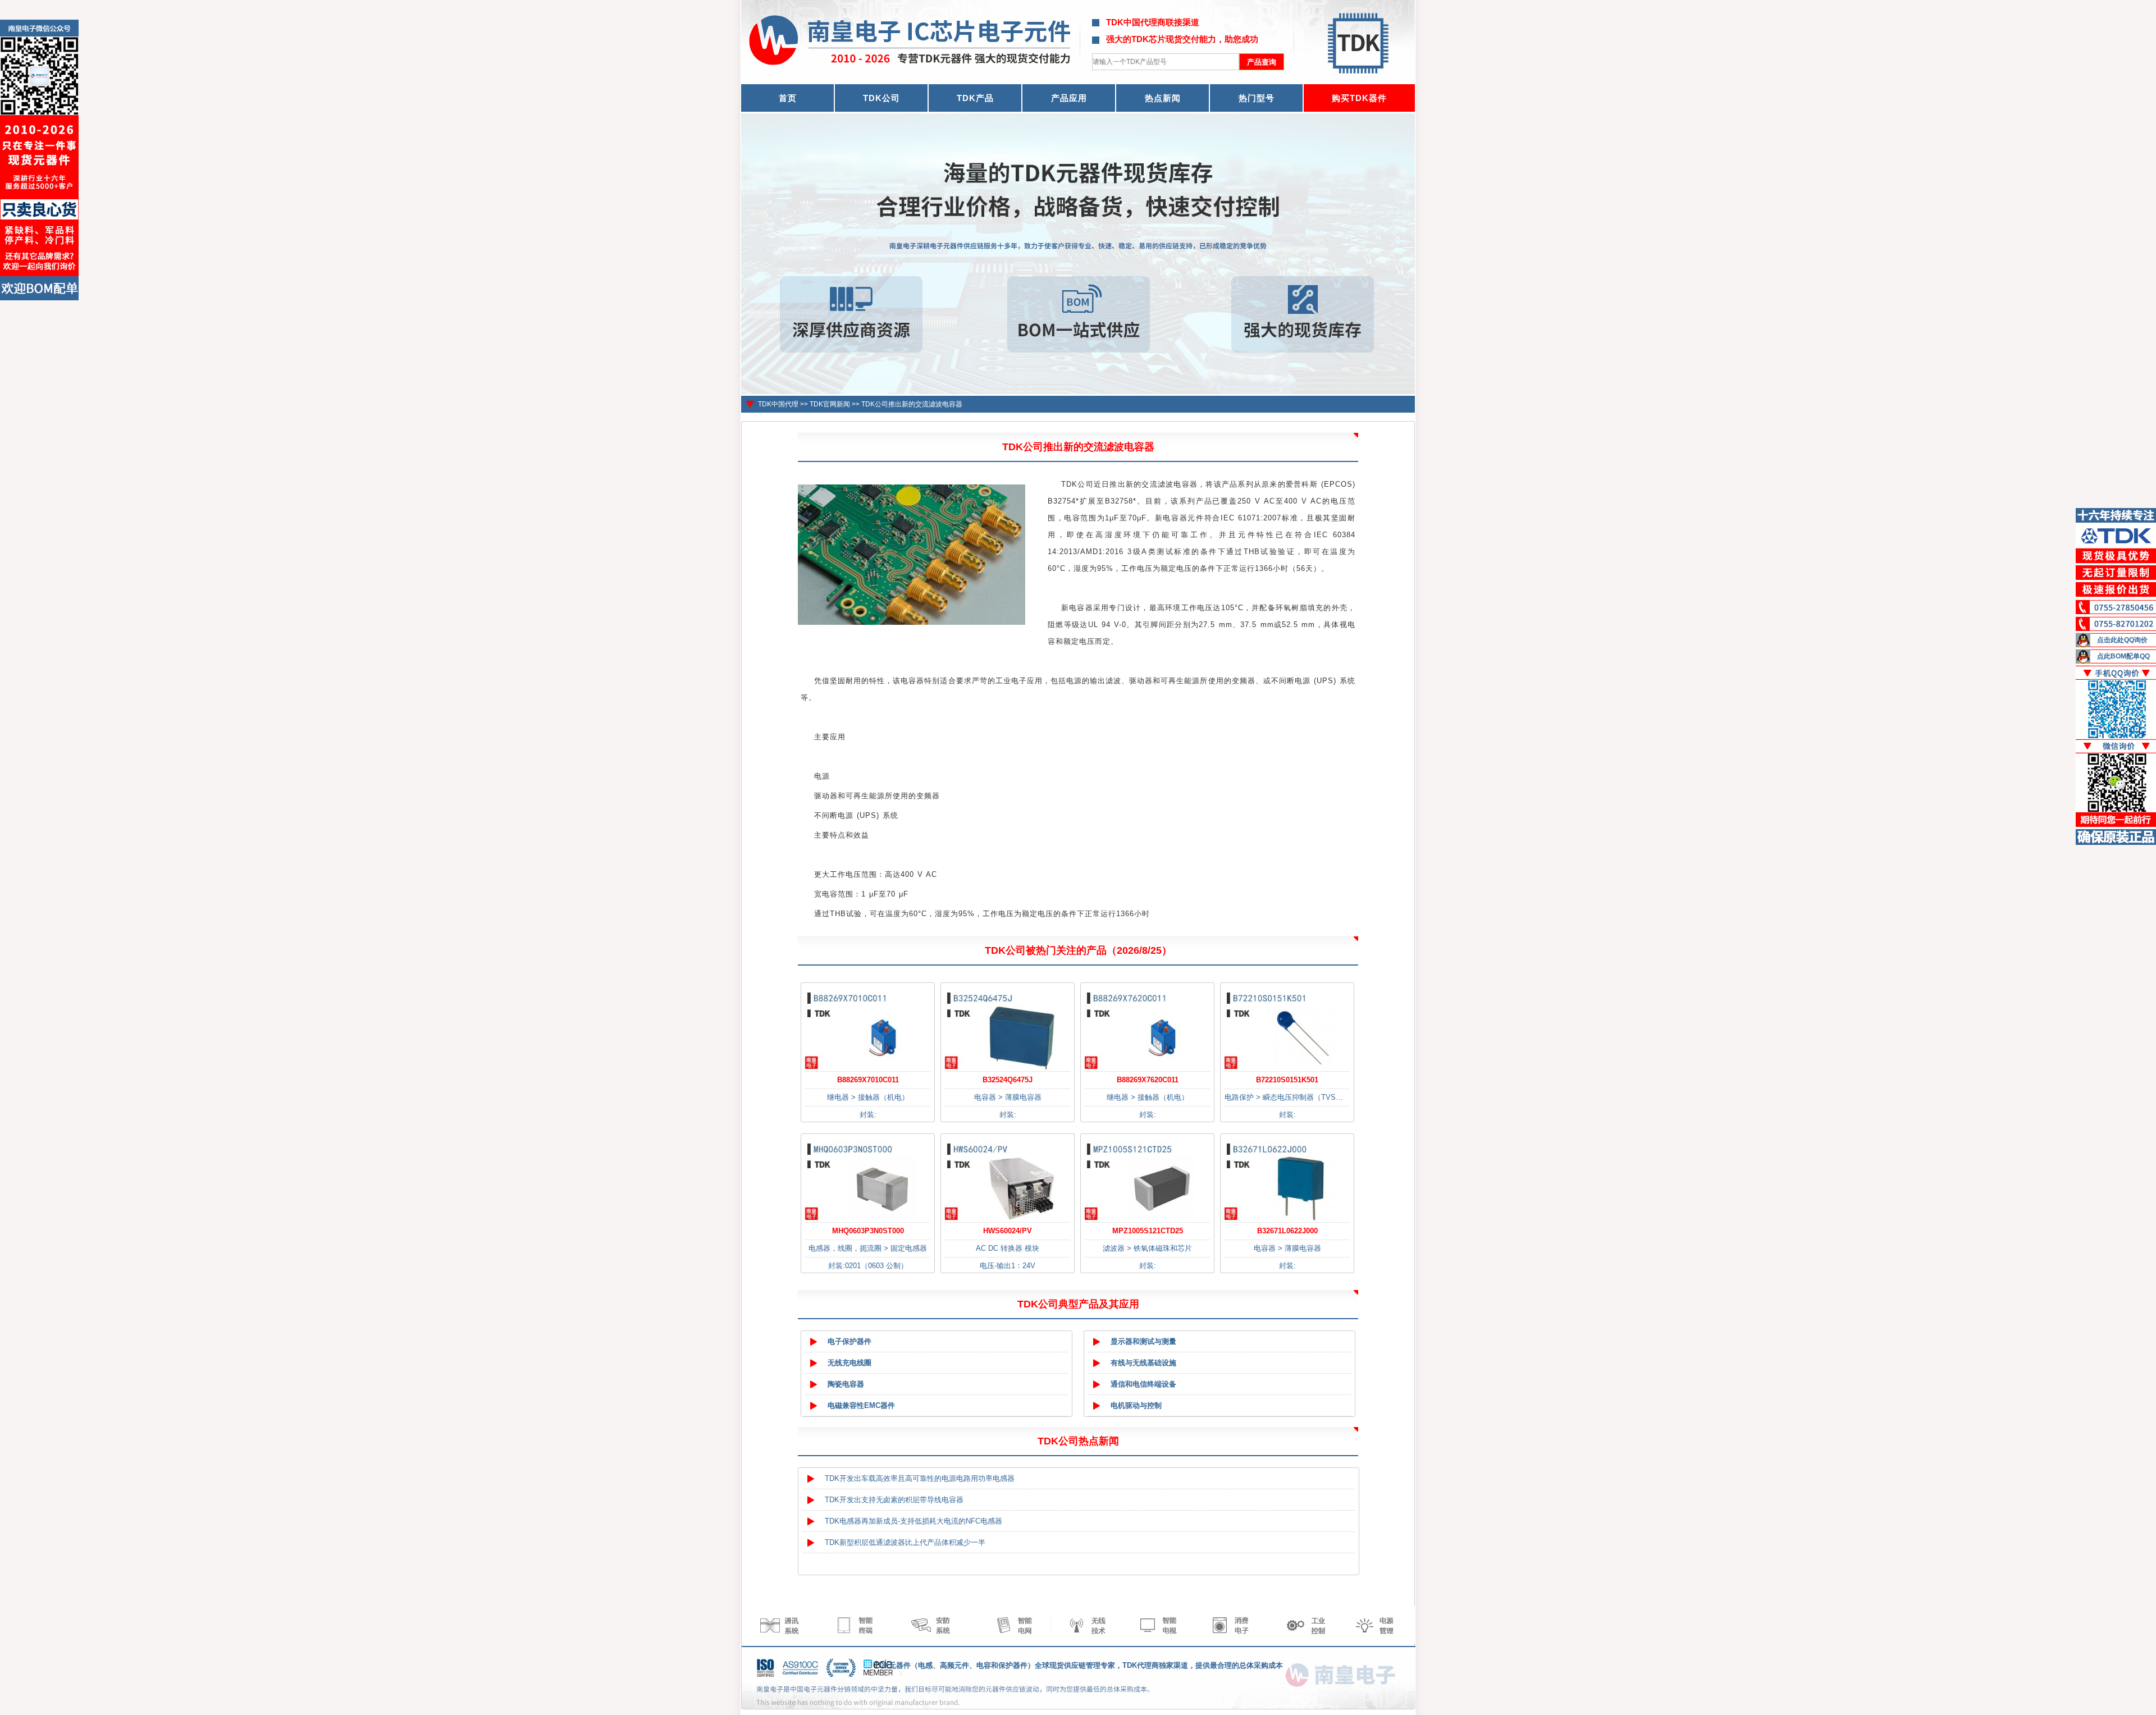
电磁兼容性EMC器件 (861, 1405)
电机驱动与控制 (1136, 1405)
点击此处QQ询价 (2122, 640)
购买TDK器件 (1359, 98)
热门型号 (1257, 98)
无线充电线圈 (849, 1363)
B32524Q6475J (1008, 1080)
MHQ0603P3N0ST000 (868, 1231)
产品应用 (1069, 98)
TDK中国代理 (778, 404)
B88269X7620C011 (1148, 1080)
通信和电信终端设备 (1143, 1384)
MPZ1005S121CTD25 (1148, 1231)
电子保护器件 (849, 1341)
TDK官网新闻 (830, 404)
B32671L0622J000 (1287, 1231)
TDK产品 (975, 98)
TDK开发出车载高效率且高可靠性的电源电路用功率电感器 (920, 1478)
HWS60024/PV (1008, 1231)
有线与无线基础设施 (1143, 1363)
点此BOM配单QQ (2123, 656)
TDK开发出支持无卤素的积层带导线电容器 (894, 1500)
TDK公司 (881, 98)
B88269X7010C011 (868, 1080)
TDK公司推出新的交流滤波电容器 (912, 404)
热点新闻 (1163, 98)
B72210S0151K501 (1287, 1080)
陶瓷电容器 (846, 1384)
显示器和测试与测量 (1143, 1341)
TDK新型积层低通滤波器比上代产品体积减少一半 (905, 1542)
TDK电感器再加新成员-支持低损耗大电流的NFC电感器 (913, 1521)
